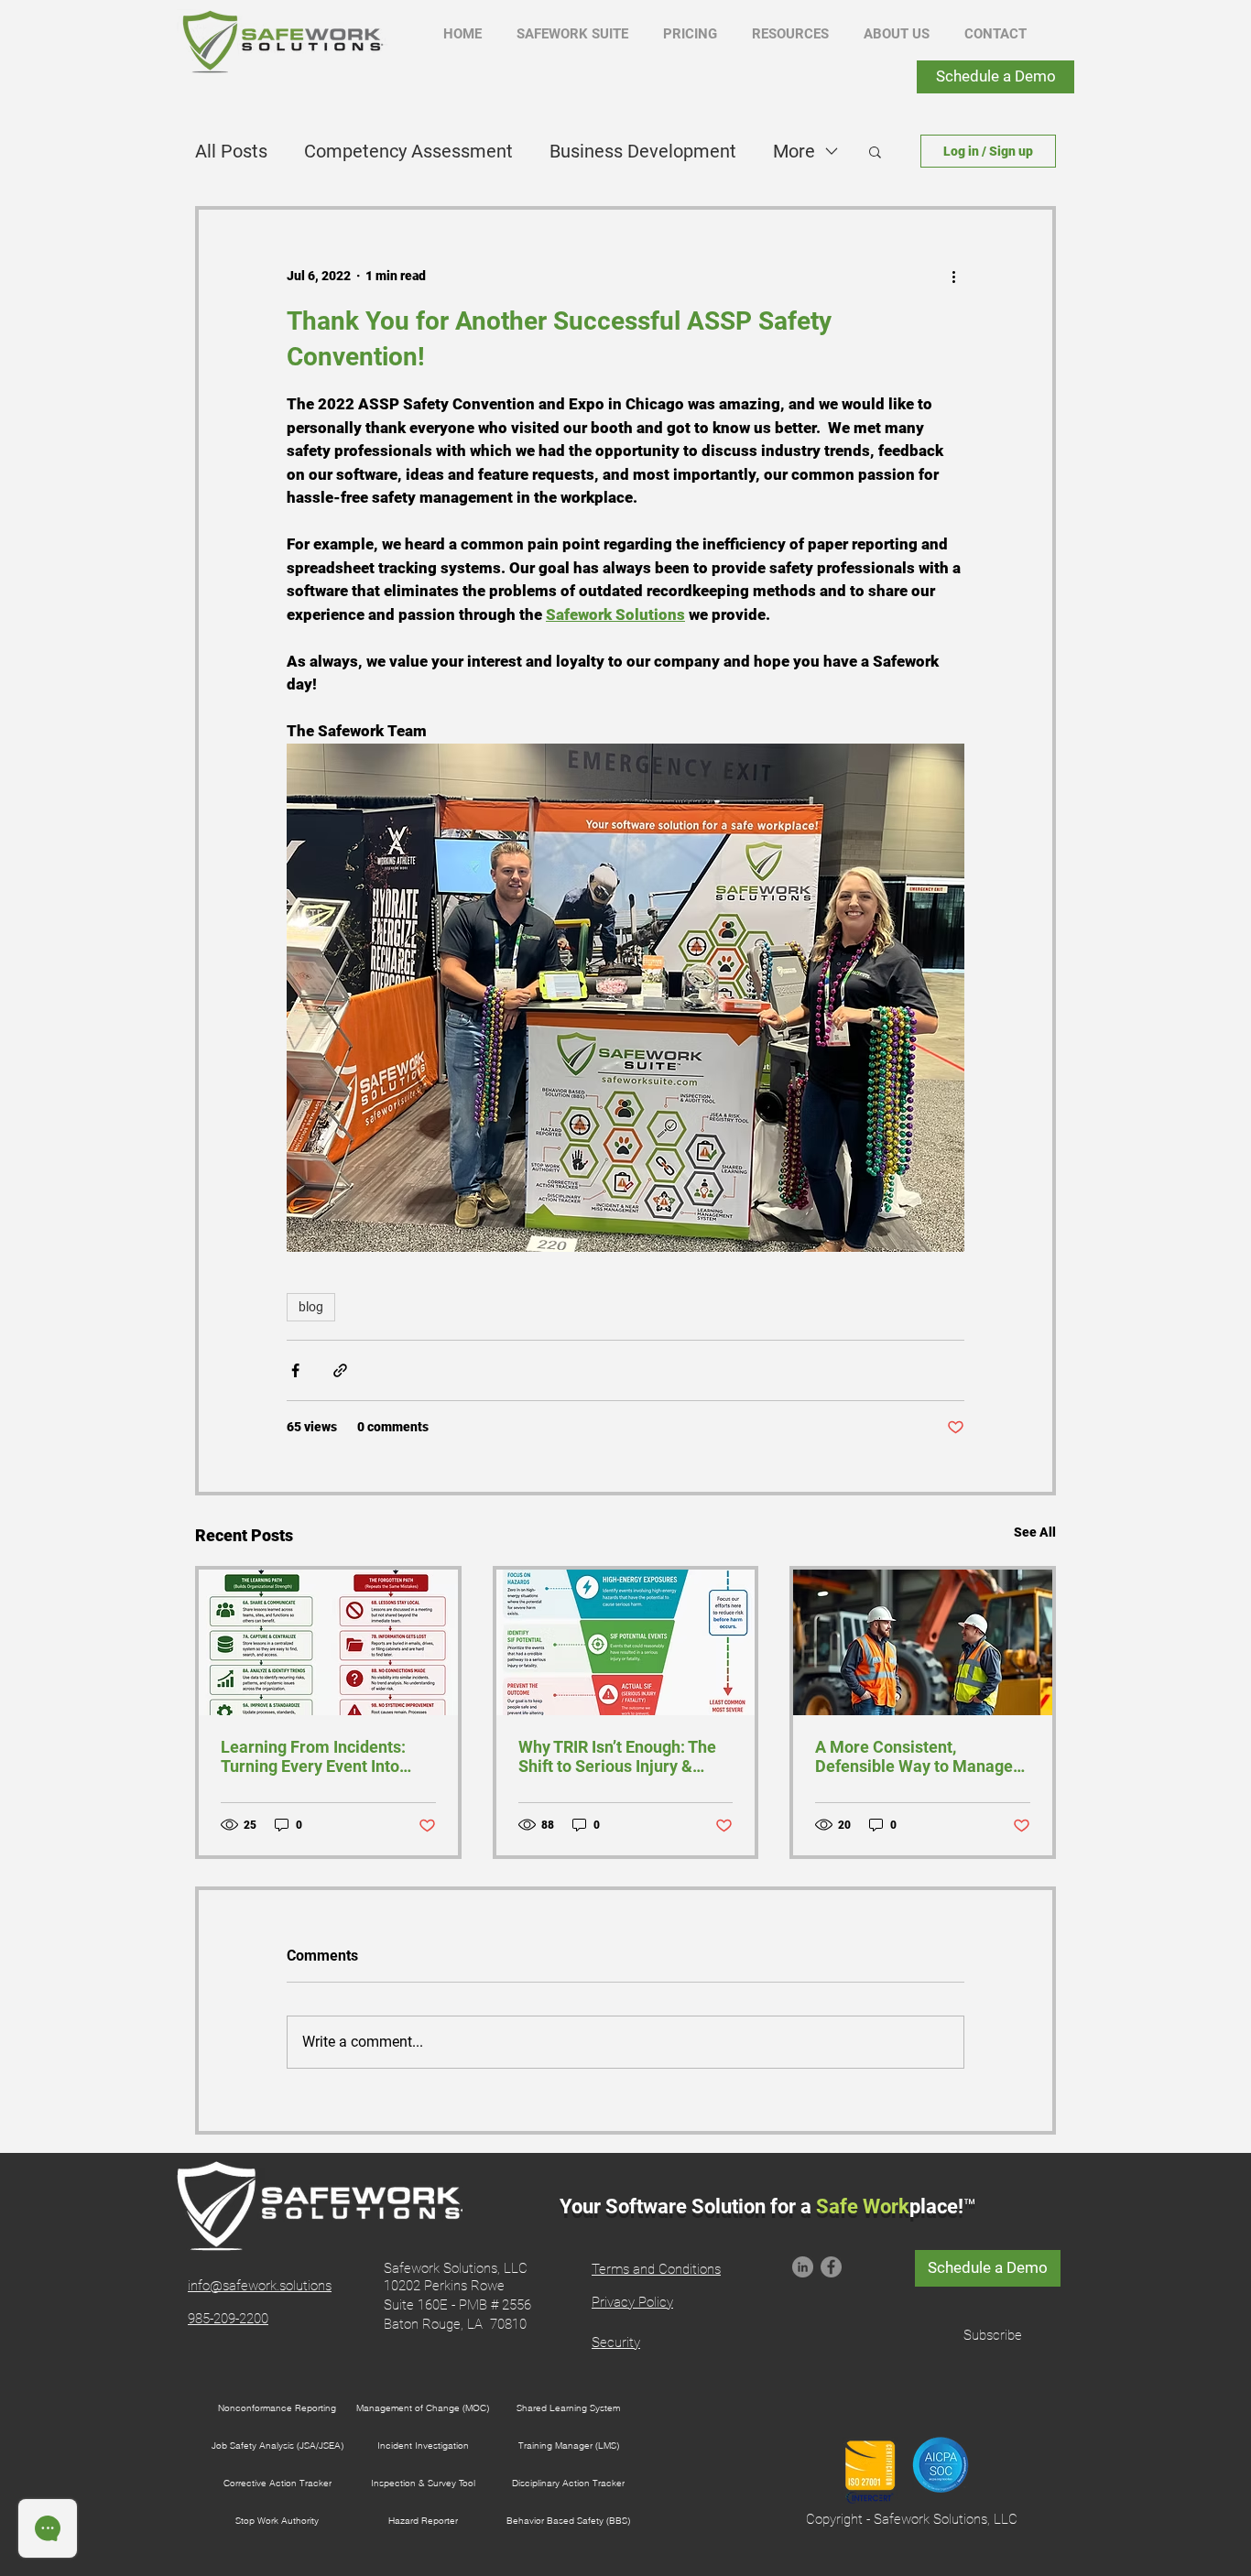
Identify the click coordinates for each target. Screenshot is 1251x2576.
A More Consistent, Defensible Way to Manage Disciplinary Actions (914, 1756)
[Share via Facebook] (295, 1370)
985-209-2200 (228, 2319)
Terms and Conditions (656, 2269)
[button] (572, 34)
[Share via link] (340, 1370)
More (794, 151)
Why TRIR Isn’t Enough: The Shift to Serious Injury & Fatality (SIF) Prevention (617, 1756)
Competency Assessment (408, 151)
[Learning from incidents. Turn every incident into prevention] (328, 1642)
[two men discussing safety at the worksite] (923, 1642)
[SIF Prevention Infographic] (626, 1642)
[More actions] (953, 276)
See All (1035, 1532)
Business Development (643, 151)
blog (311, 1307)
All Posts (231, 151)
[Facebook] (831, 2267)
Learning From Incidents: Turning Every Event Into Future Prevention (313, 1756)
